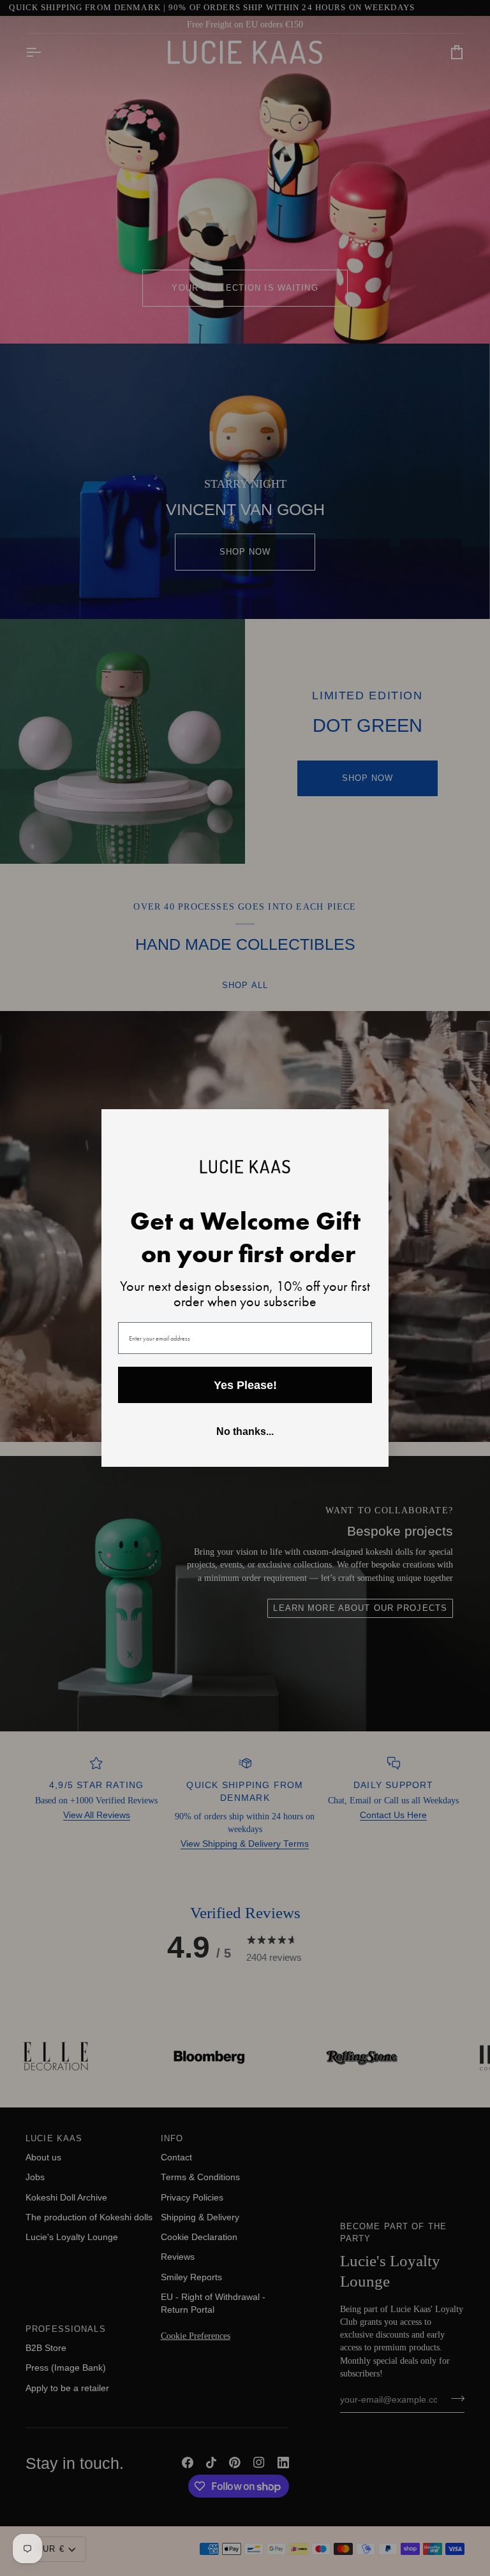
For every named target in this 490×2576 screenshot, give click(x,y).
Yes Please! (245, 1385)
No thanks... (245, 1431)
